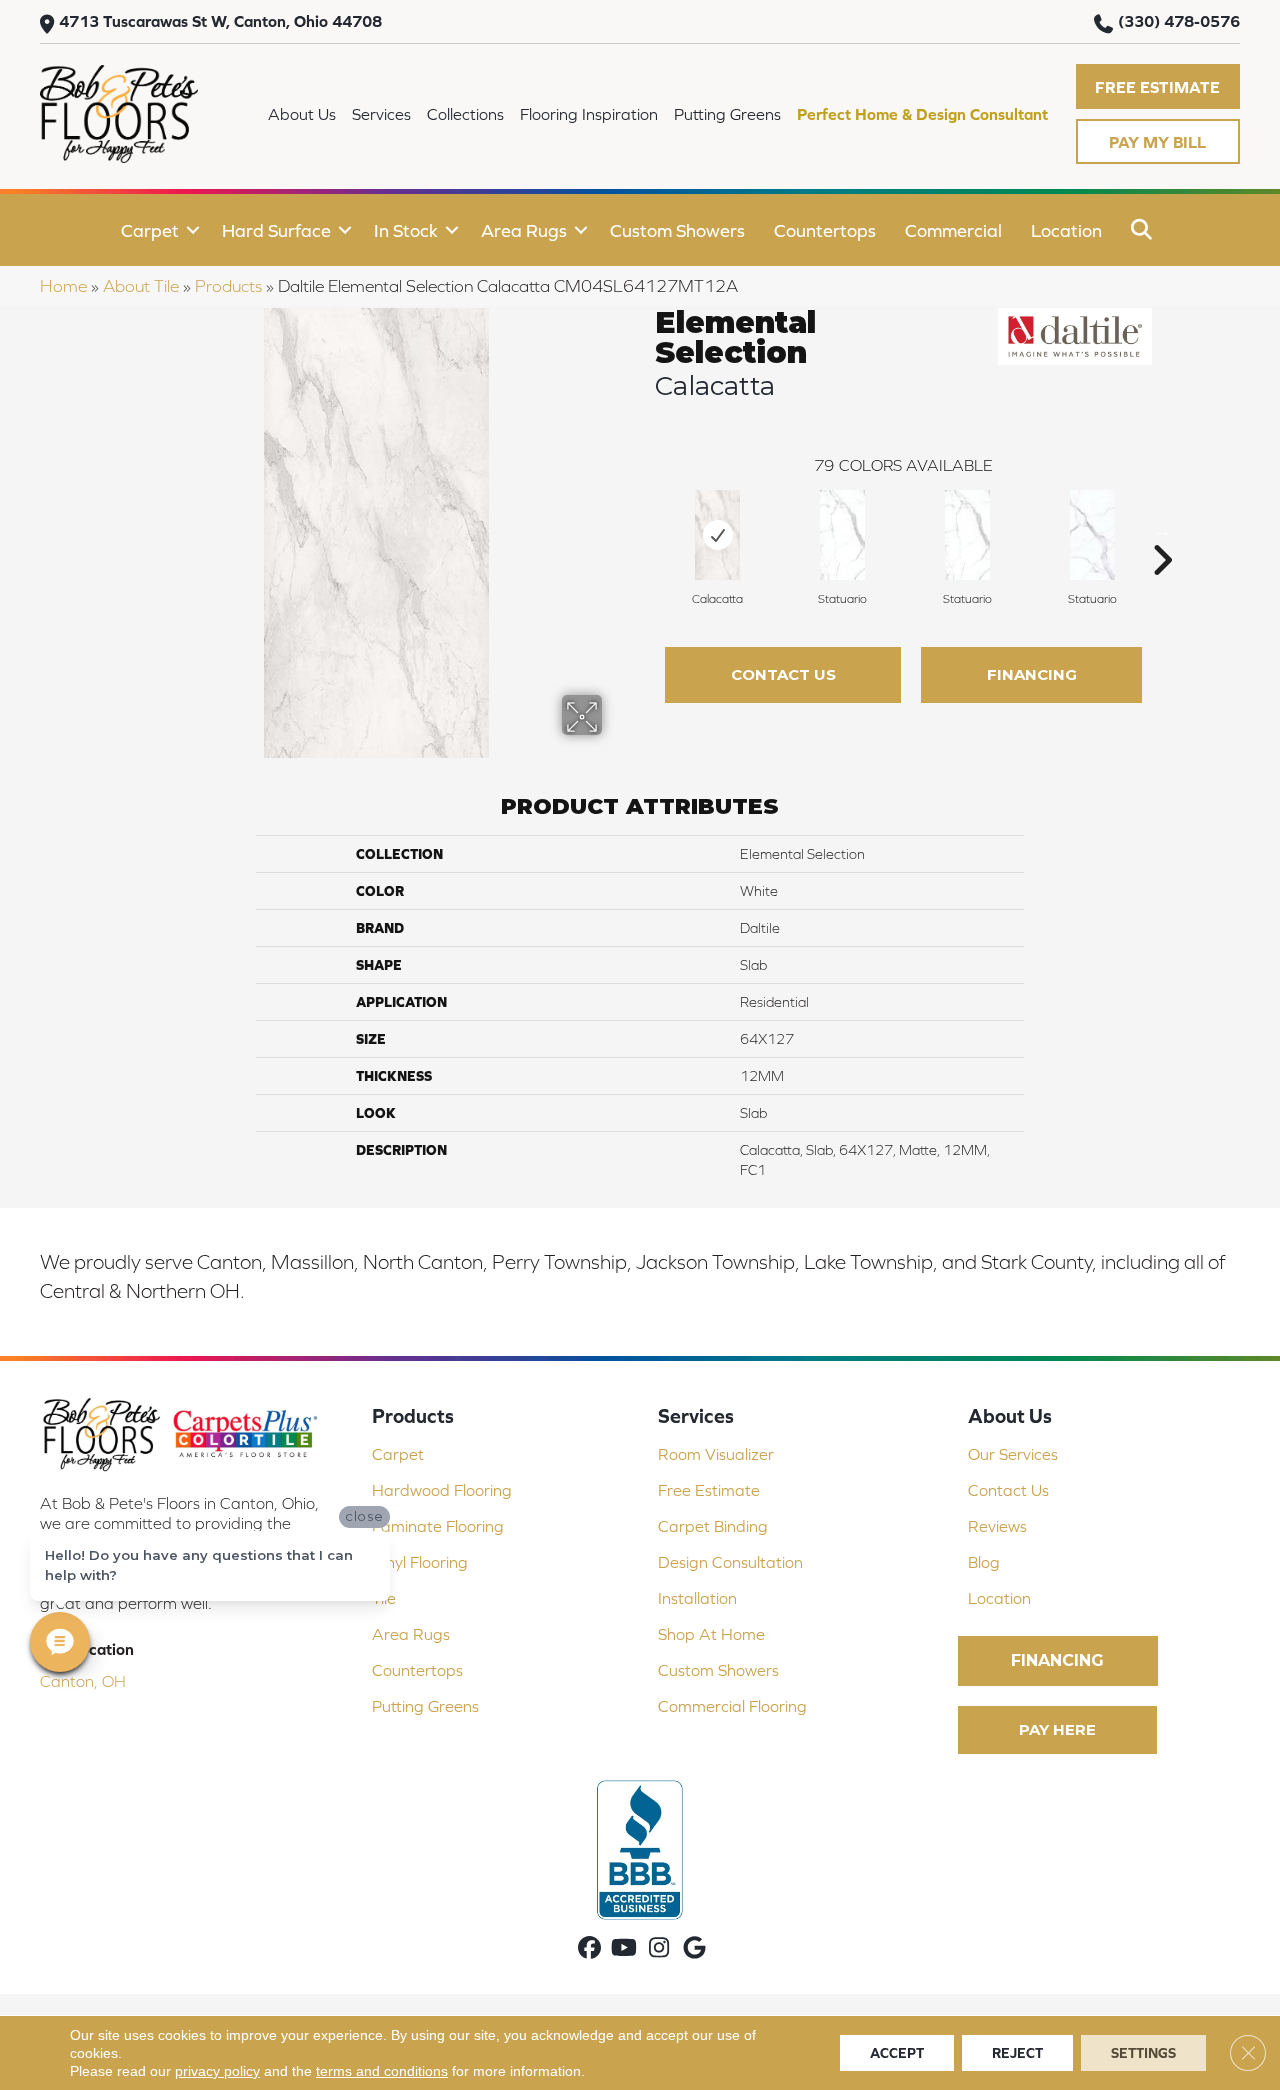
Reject (1017, 2053)
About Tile (141, 286)
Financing (1032, 674)
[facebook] (589, 1949)
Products (228, 286)
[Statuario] (842, 535)
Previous (645, 530)
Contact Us (783, 674)
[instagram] (659, 1949)
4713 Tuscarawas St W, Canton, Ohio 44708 (220, 21)
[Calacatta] (717, 535)
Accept (897, 2053)
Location (1066, 230)
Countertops (825, 230)
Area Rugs (524, 230)
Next (1162, 530)
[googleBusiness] (694, 1949)
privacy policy (217, 2071)
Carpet (150, 230)
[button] (1158, 86)
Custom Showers (677, 230)
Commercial (953, 230)
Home (63, 286)
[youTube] (624, 1949)
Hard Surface (276, 230)
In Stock (406, 230)
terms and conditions (382, 2071)
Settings (1143, 2053)
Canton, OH (83, 1681)
